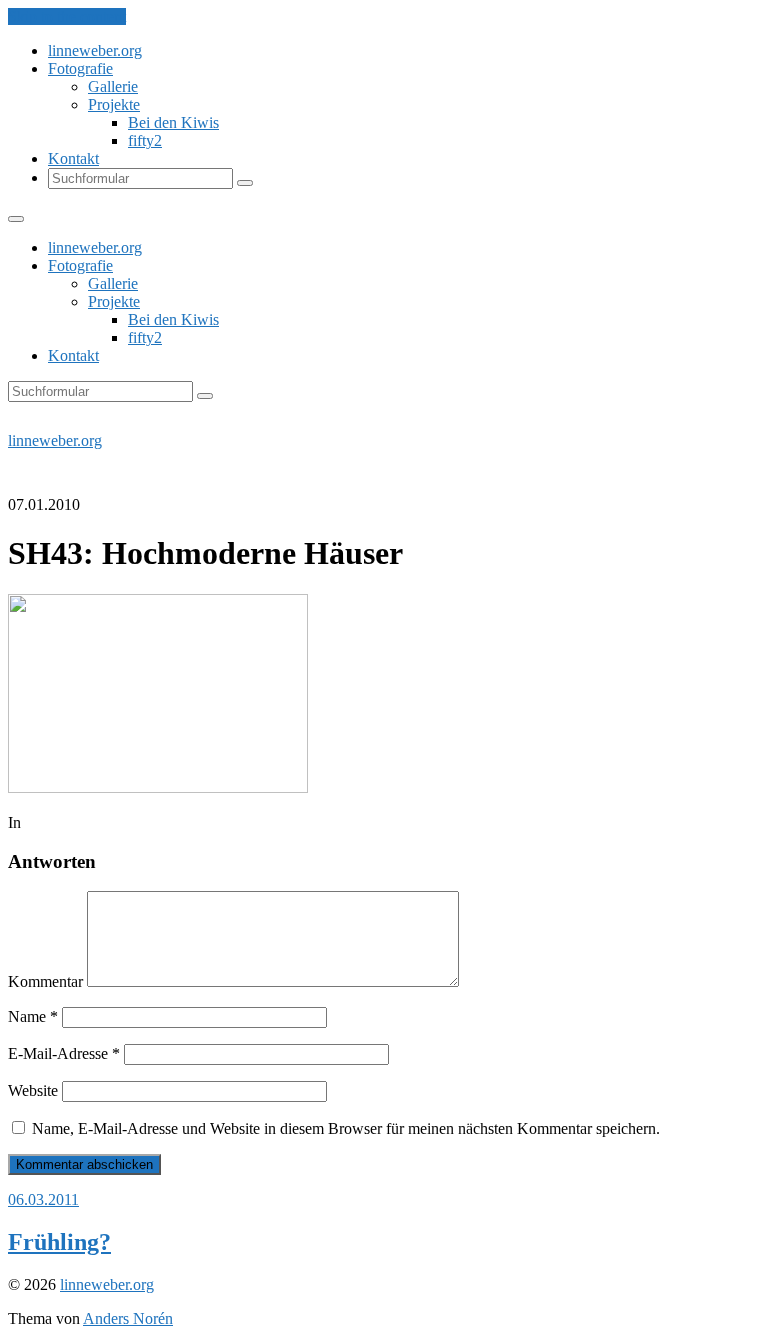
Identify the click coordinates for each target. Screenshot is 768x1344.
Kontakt (73, 158)
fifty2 (145, 140)
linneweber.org (95, 50)
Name (33, 1016)
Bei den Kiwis (173, 122)
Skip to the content (67, 16)
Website (33, 1090)
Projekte (114, 104)
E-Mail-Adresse (64, 1053)
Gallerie (113, 86)
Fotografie (80, 68)
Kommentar (45, 981)
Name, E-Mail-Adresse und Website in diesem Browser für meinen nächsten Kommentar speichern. (346, 1128)
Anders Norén (128, 1318)
